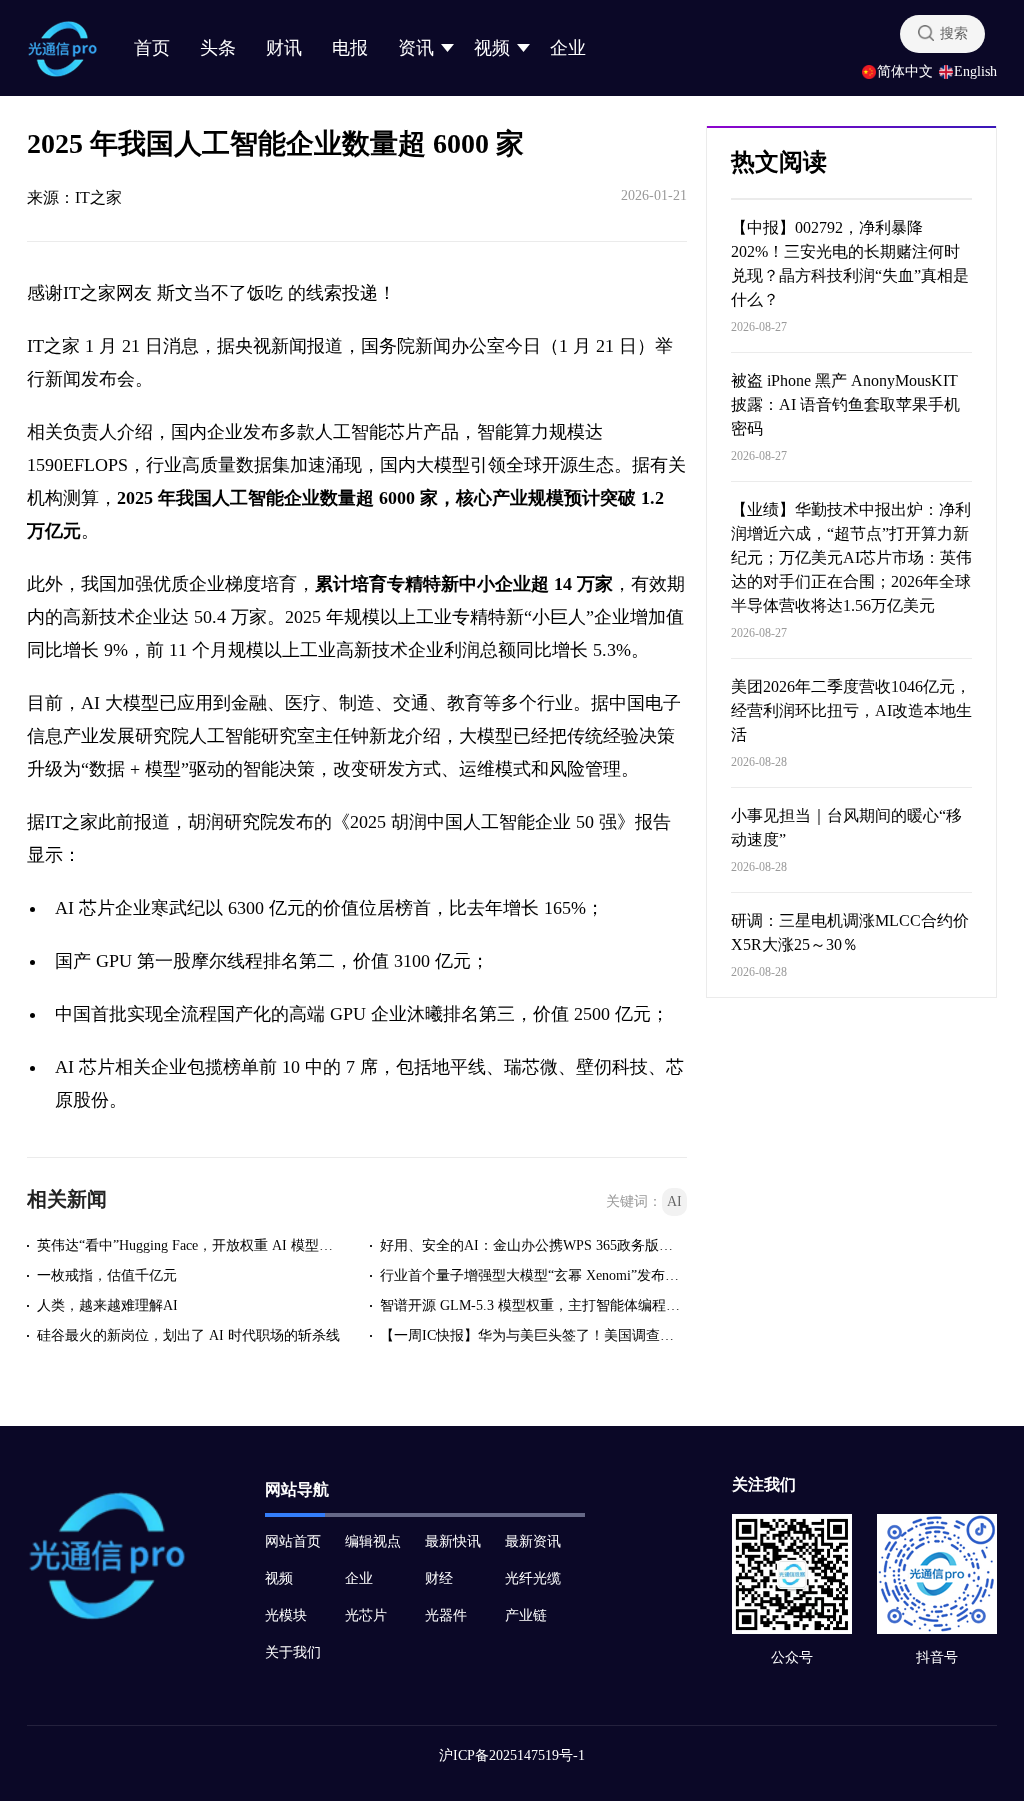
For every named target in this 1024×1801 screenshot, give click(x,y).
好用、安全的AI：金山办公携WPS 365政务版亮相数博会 (532, 1245)
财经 (439, 1578)
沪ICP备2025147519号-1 (512, 1755)
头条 (218, 48)
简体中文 (905, 72)
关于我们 (293, 1652)
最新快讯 (453, 1541)
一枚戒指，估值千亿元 (107, 1275)
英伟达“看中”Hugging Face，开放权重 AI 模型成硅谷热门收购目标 (189, 1245)
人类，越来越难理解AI (107, 1305)
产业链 (526, 1615)
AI (674, 1201)
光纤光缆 (533, 1578)
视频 (492, 48)
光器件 (446, 1615)
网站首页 (293, 1541)
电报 (350, 48)
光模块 (286, 1615)
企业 (568, 48)
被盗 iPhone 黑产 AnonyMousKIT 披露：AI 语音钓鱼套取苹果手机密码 (845, 404)
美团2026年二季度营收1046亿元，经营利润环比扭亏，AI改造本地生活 (851, 710)
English (975, 72)
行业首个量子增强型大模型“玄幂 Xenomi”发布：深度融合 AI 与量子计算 (532, 1275)
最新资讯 (533, 1541)
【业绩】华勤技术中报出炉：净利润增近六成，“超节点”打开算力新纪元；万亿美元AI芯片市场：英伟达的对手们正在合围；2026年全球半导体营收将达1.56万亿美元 (851, 557)
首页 (152, 48)
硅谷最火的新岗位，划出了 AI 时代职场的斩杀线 (188, 1335)
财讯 (284, 48)
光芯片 (366, 1615)
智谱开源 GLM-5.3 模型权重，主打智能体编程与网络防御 (532, 1305)
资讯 (416, 48)
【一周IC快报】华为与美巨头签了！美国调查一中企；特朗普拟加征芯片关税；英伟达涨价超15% (532, 1335)
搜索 (954, 33)
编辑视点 (373, 1541)
